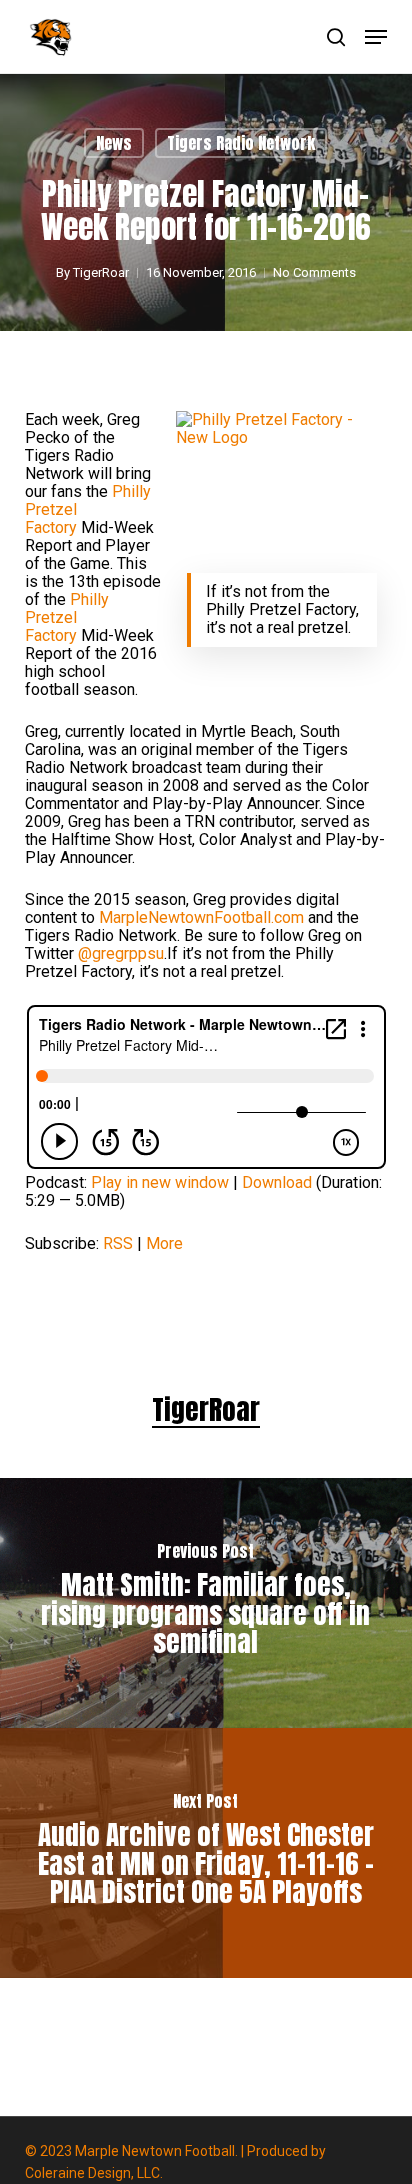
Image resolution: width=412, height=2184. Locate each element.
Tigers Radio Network (241, 143)
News (114, 143)
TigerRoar (101, 272)
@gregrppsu (121, 953)
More (164, 1243)
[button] (376, 37)
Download (277, 1182)
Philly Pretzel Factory (67, 617)
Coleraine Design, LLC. (94, 2173)
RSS (118, 1243)
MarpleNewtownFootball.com (201, 917)
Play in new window (160, 1182)
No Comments (314, 272)
